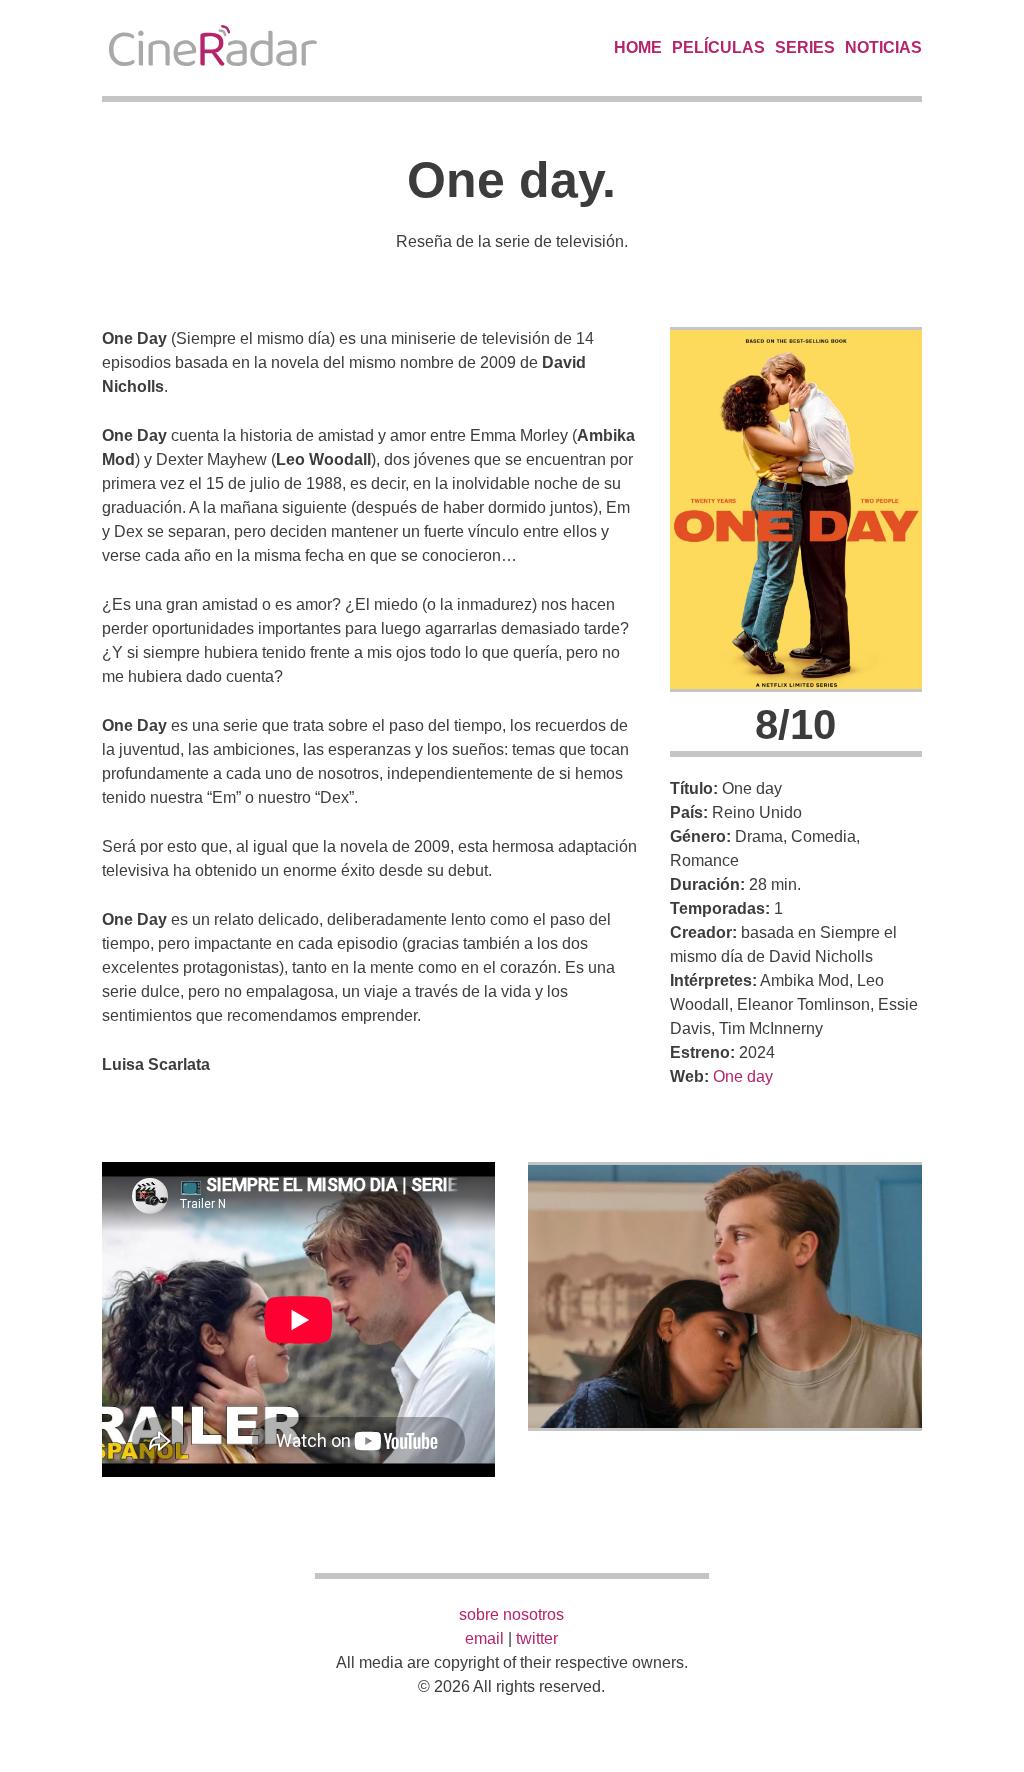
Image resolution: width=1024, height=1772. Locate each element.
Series (805, 47)
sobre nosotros (511, 1614)
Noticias (883, 47)
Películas (718, 47)
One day (743, 1076)
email (484, 1638)
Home (638, 47)
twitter (537, 1638)
